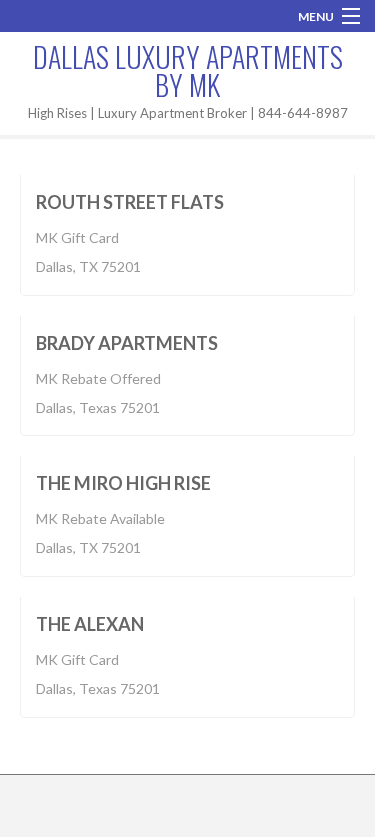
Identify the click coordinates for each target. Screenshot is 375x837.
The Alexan (90, 624)
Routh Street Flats (130, 202)
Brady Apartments (127, 343)
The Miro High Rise (123, 483)
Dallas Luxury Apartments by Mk (188, 70)
